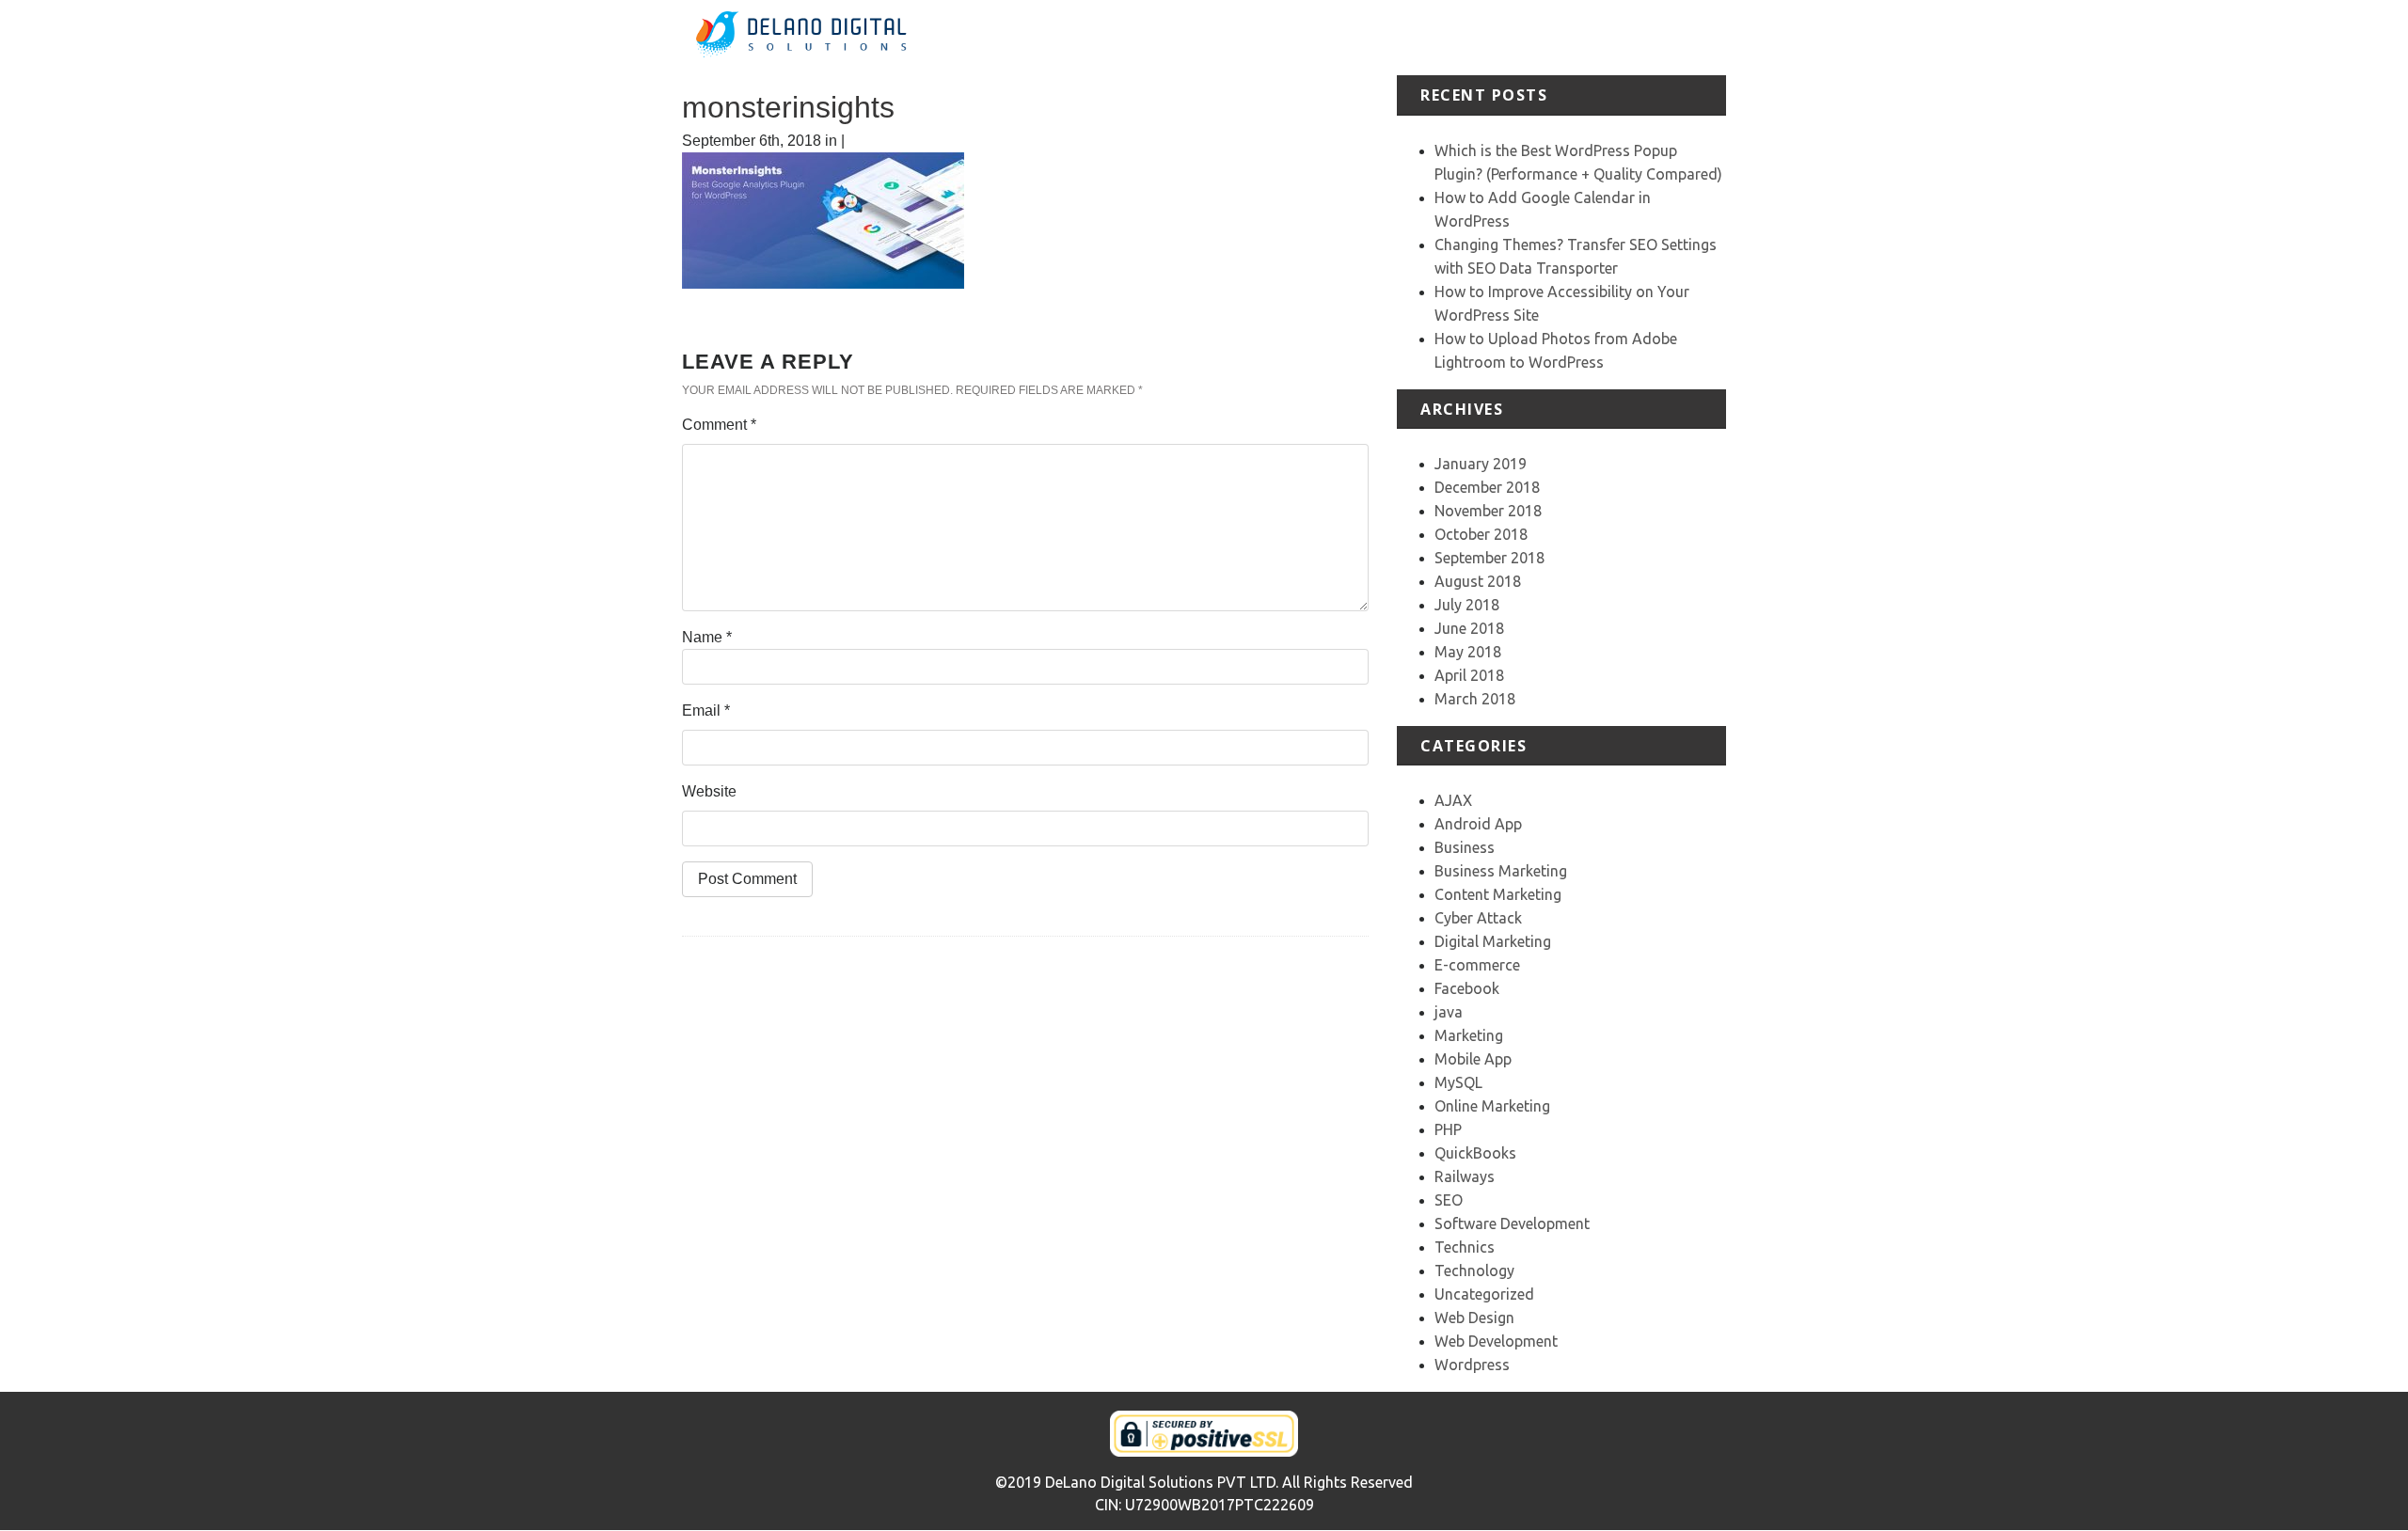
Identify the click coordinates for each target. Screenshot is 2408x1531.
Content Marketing (1498, 894)
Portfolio (1459, 37)
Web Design (1474, 1318)
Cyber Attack (1478, 918)
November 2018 (1488, 511)
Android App (1478, 824)
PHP (1448, 1129)
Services (1387, 37)
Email (706, 710)
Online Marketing (1492, 1106)
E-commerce (1477, 965)
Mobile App (1473, 1059)
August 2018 (1478, 581)
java (1449, 1012)
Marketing (1469, 1035)
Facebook (1467, 988)
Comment (719, 425)
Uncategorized (1484, 1294)
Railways (1465, 1176)
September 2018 (1489, 558)
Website (709, 791)
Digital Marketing (1493, 941)
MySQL (1458, 1082)
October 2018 (1481, 534)
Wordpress (1472, 1365)
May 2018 (1468, 652)
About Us (1312, 37)
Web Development (1496, 1341)
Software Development (1512, 1223)
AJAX (1453, 800)
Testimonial (1540, 37)
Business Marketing (1501, 871)
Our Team (1626, 37)
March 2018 (1475, 699)
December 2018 (1487, 487)
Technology (1474, 1271)
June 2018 (1469, 628)
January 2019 (1481, 464)
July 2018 (1467, 605)
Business (1465, 847)
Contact (1699, 37)
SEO (1449, 1200)
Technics (1465, 1247)
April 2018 (1469, 675)
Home (1246, 37)
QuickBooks (1475, 1153)
